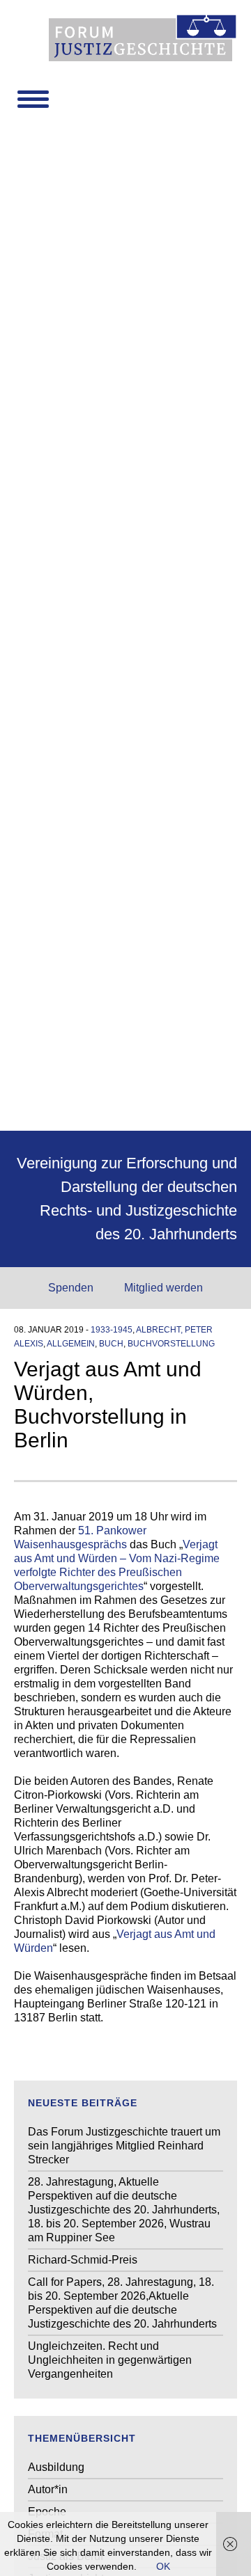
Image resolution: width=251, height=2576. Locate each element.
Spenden (71, 1288)
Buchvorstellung (171, 1344)
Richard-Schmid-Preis (83, 2260)
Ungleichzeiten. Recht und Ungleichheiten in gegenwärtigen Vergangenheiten (110, 2360)
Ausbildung (56, 2467)
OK (163, 2566)
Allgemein (71, 1344)
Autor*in (48, 2489)
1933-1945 (112, 1330)
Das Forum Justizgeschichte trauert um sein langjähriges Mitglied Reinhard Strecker (124, 2146)
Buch (111, 1344)
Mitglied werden (163, 1288)
